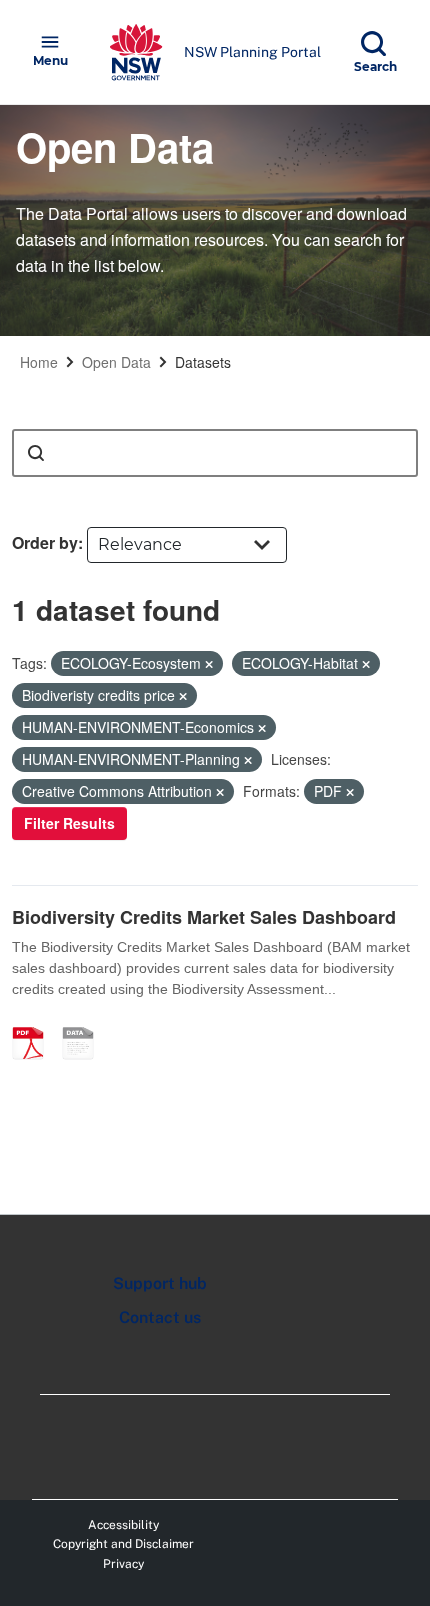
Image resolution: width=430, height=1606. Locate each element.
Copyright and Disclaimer (123, 1544)
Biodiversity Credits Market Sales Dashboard (204, 917)
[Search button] (36, 453)
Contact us (160, 1317)
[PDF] (35, 1022)
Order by (45, 542)
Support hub (160, 1283)
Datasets (203, 362)
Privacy (123, 1564)
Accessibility (123, 1525)
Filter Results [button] (69, 823)
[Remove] (209, 664)
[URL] (85, 1022)
